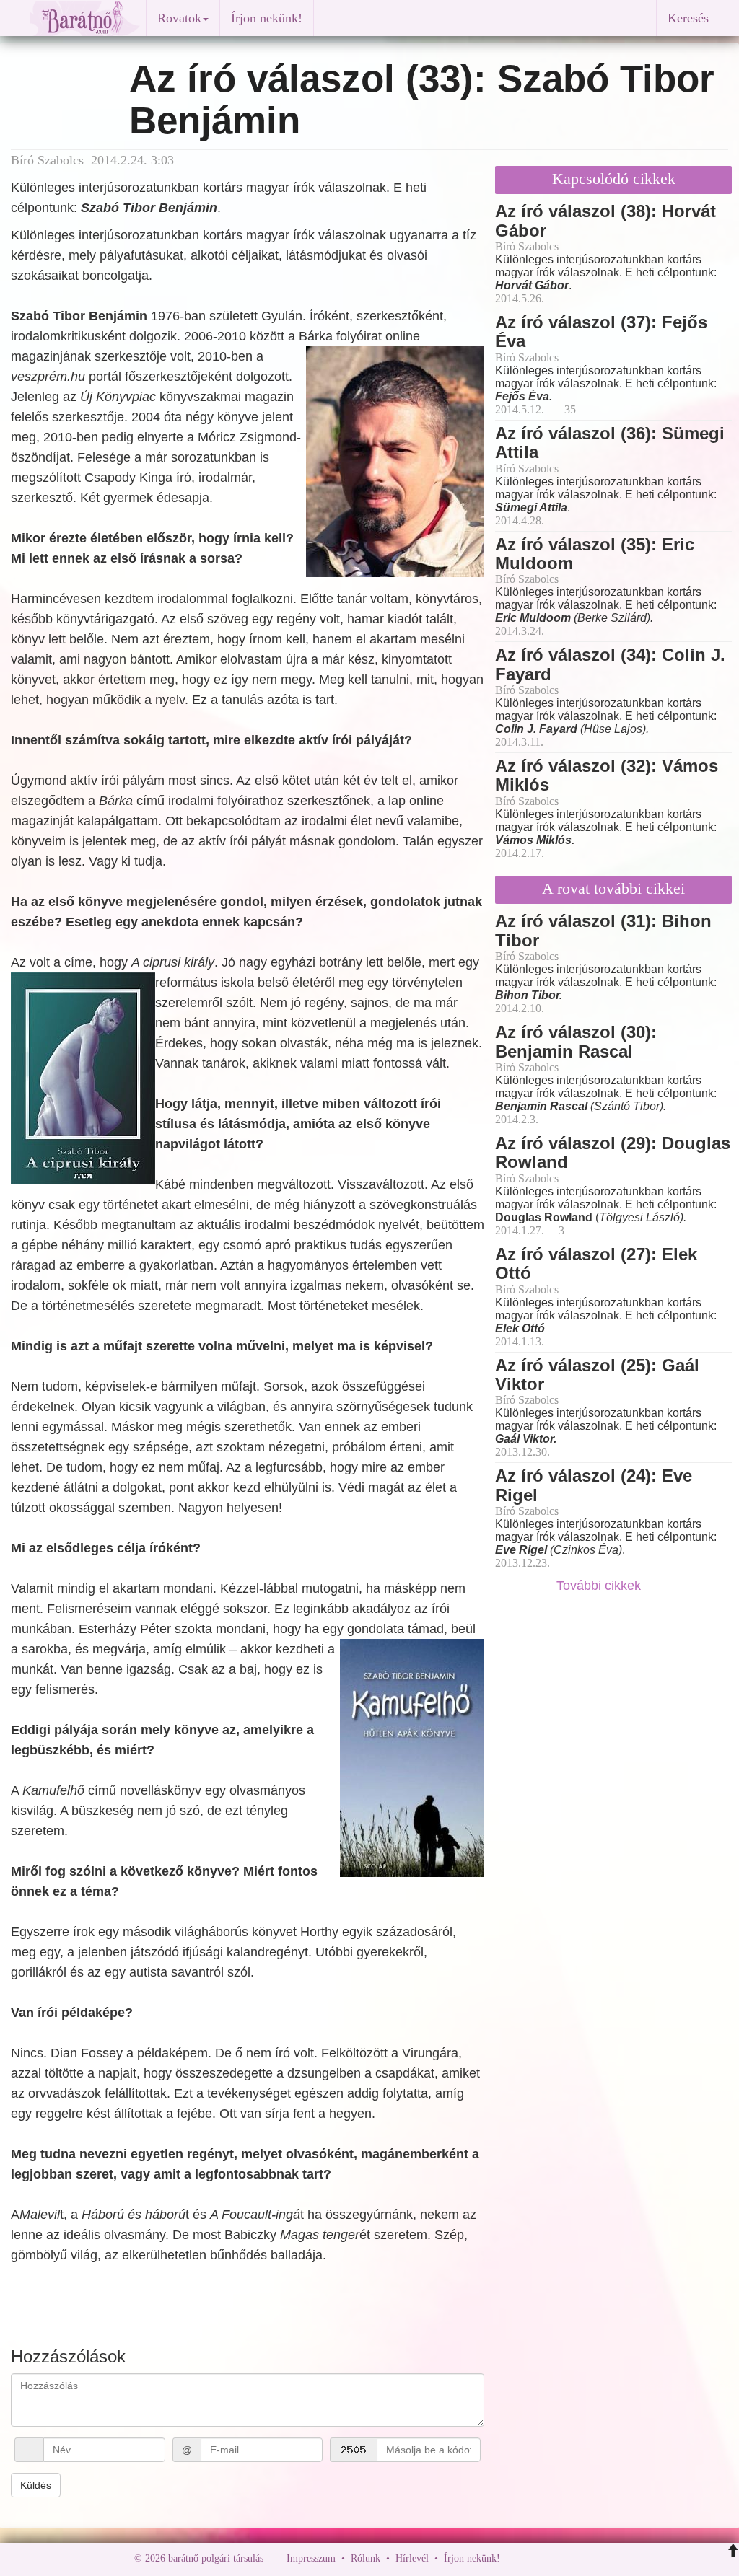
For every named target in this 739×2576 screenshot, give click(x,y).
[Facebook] (515, 2558)
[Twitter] (561, 2558)
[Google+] (538, 2558)
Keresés (688, 18)
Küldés (36, 2485)
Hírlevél (412, 2558)
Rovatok (179, 18)
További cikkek (600, 1586)
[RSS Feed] (582, 2558)
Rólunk (366, 2558)
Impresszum (311, 2558)
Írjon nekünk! (267, 18)
